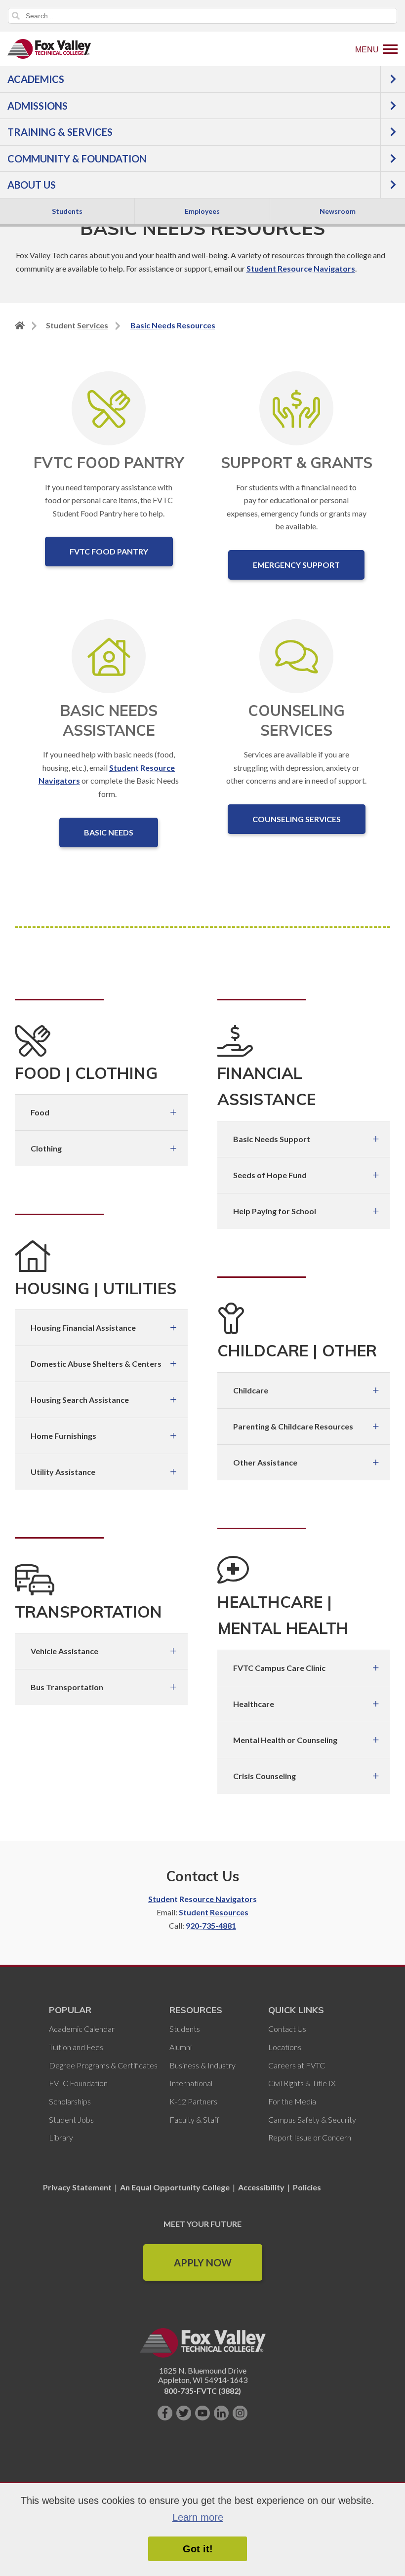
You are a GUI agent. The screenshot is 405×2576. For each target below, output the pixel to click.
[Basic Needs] (109, 656)
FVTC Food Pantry (109, 551)
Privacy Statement (78, 2187)
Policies (307, 2187)
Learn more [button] (198, 2517)
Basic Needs (109, 832)
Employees (202, 211)
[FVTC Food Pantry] (109, 408)
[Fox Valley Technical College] (49, 49)
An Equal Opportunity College (175, 2187)
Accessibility (261, 2187)
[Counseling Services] (297, 656)
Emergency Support (296, 565)
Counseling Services (297, 819)
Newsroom (338, 211)
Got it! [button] (198, 2549)
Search (16, 16)
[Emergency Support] (296, 408)
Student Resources (214, 1912)
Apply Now (203, 2262)
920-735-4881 (211, 1925)
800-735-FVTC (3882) (202, 2391)
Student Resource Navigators (301, 268)
